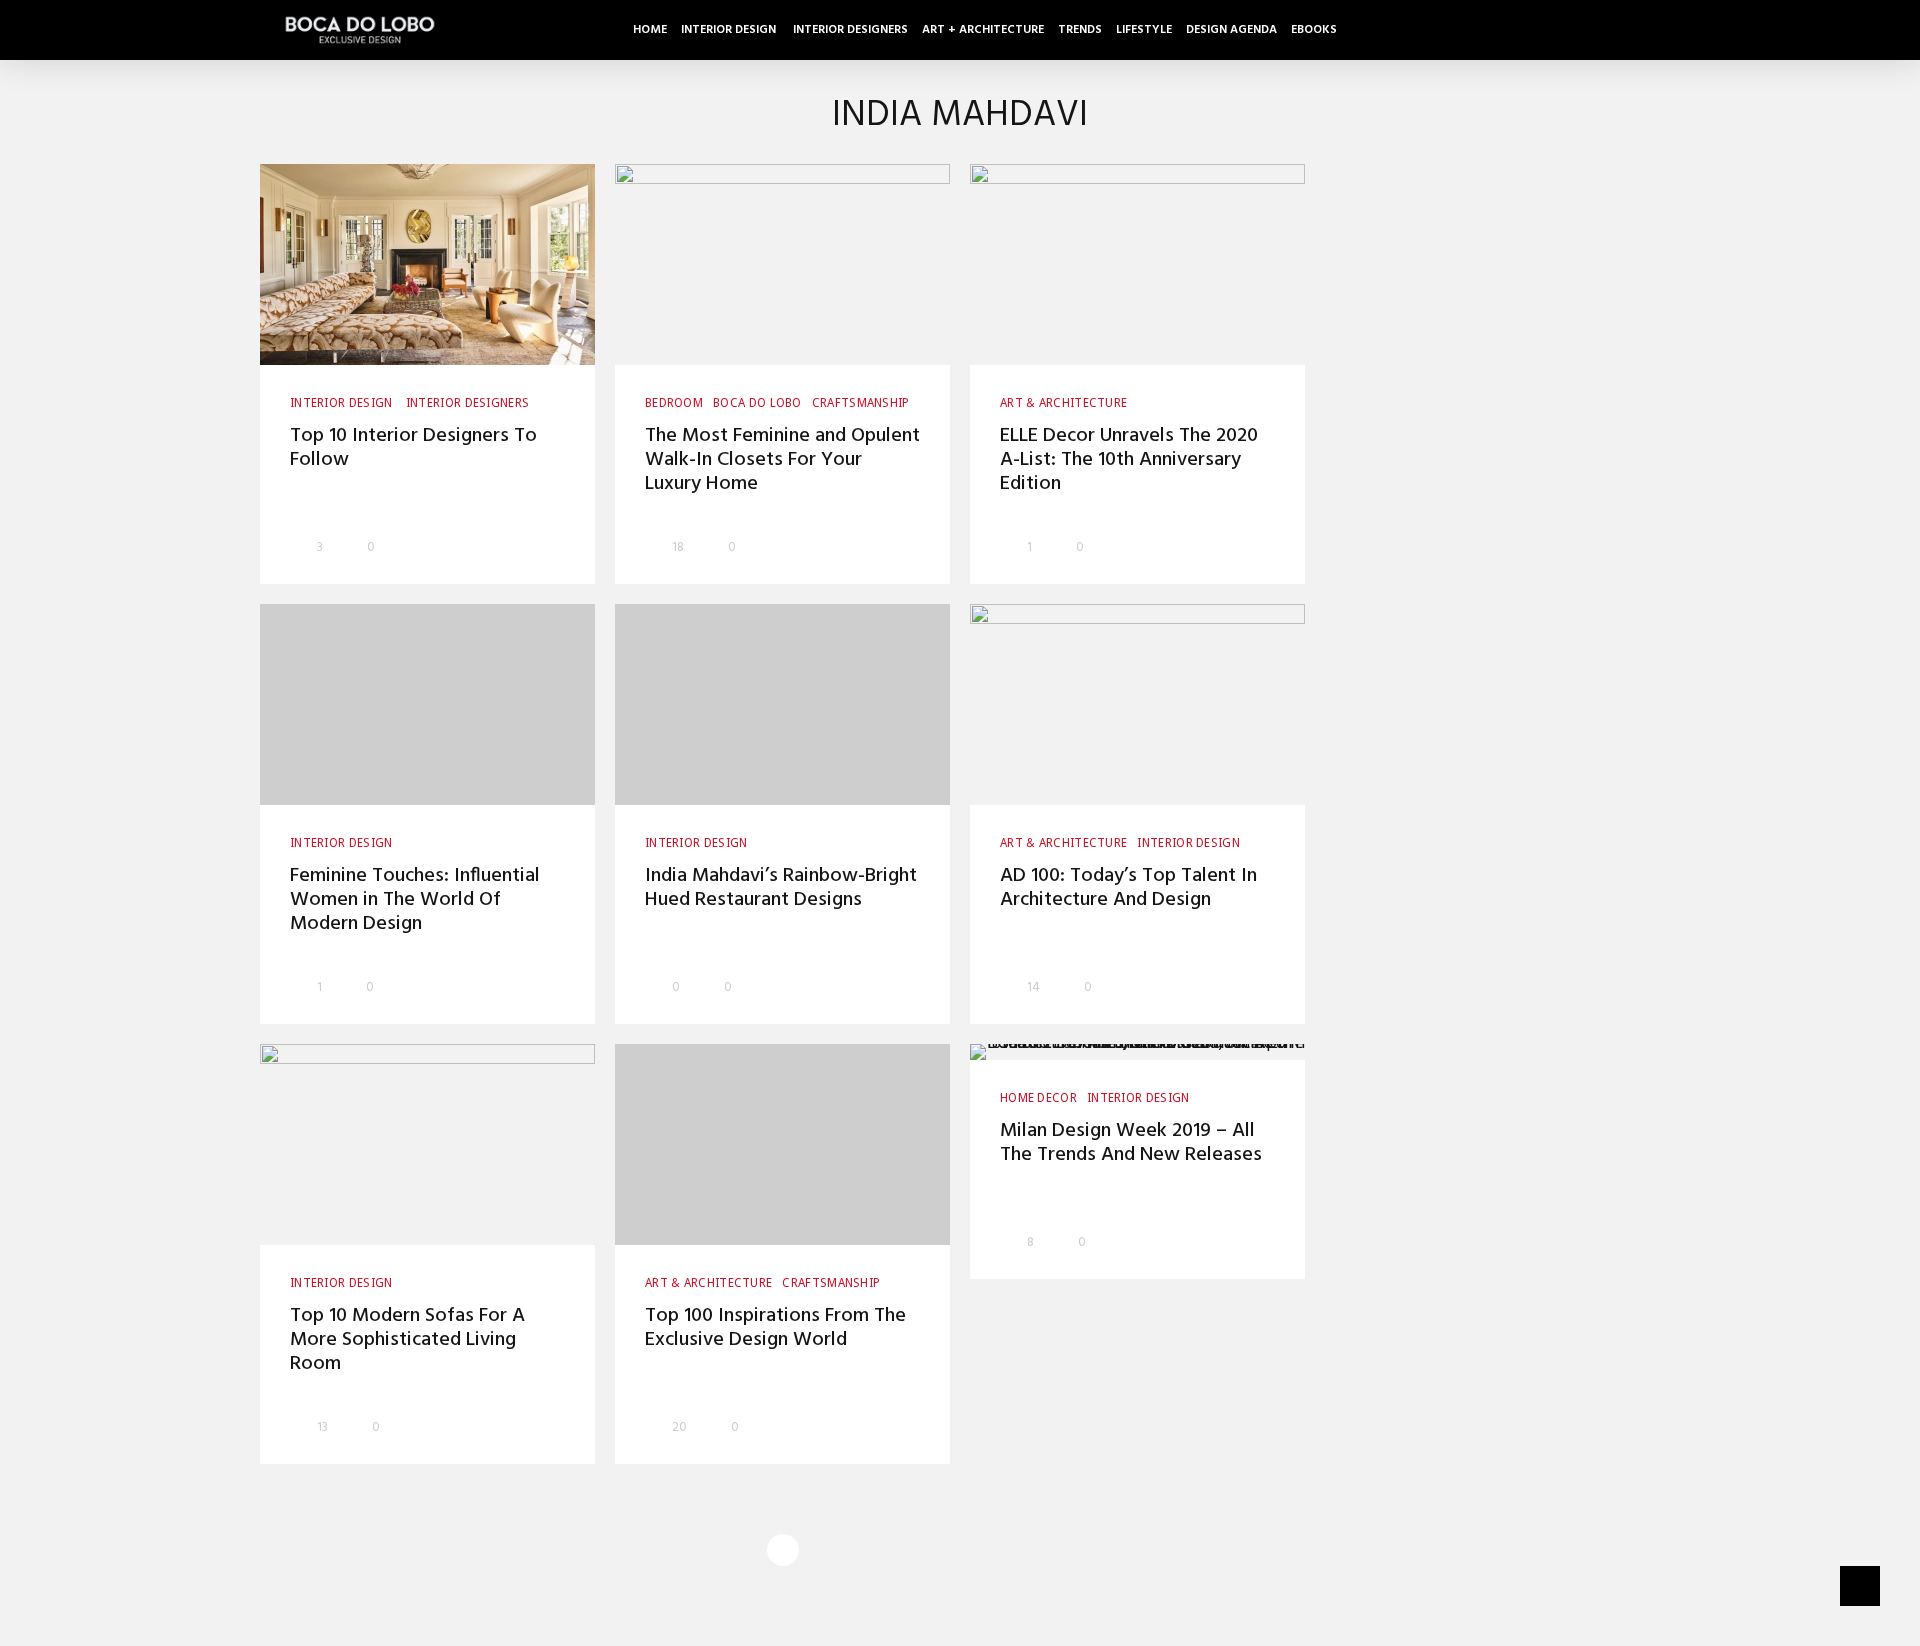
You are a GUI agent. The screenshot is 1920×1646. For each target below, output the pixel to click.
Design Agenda (1231, 30)
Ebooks (1314, 30)
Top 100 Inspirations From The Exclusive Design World (775, 1328)
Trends (1080, 30)
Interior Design (730, 30)
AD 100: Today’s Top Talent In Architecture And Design (1128, 888)
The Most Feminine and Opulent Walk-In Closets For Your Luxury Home (782, 460)
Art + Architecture (983, 30)
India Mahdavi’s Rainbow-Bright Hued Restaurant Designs (781, 888)
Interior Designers (850, 30)
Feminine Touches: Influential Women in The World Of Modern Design (415, 900)
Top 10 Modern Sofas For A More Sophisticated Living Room (407, 1340)
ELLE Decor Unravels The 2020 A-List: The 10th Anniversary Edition (1129, 460)
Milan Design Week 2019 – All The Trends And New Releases (1131, 1143)
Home (650, 30)
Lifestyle (1144, 30)
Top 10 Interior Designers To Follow (413, 448)
